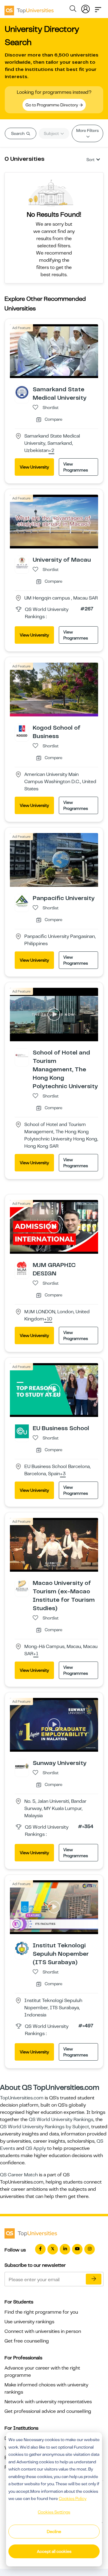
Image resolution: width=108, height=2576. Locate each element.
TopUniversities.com (22, 2098)
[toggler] (98, 8)
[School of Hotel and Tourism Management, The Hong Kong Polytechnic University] (22, 1055)
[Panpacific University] (22, 901)
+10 (48, 1319)
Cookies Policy (73, 2498)
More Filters (87, 130)
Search (18, 133)
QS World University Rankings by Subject (45, 2127)
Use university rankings (29, 2322)
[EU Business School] (22, 1431)
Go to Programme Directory (52, 105)
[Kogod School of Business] (22, 730)
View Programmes (76, 467)
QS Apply (36, 2148)
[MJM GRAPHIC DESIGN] (22, 1268)
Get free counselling (27, 2341)
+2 (51, 451)
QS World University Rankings (61, 2120)
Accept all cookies (54, 2551)
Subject (52, 133)
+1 (36, 1654)
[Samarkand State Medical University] (22, 392)
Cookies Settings (54, 2512)
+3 (63, 1474)
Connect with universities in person (43, 2331)
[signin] (85, 8)
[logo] (29, 8)
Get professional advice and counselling (48, 2411)
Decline (54, 2532)
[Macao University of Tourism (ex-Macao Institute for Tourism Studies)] (22, 1586)
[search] (73, 10)
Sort (90, 160)
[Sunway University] (22, 1766)
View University (34, 467)
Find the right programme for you (41, 2312)
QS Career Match (19, 2175)
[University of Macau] (22, 563)
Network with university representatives (48, 2402)
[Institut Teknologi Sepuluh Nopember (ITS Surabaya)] (22, 1948)
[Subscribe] (94, 2279)
